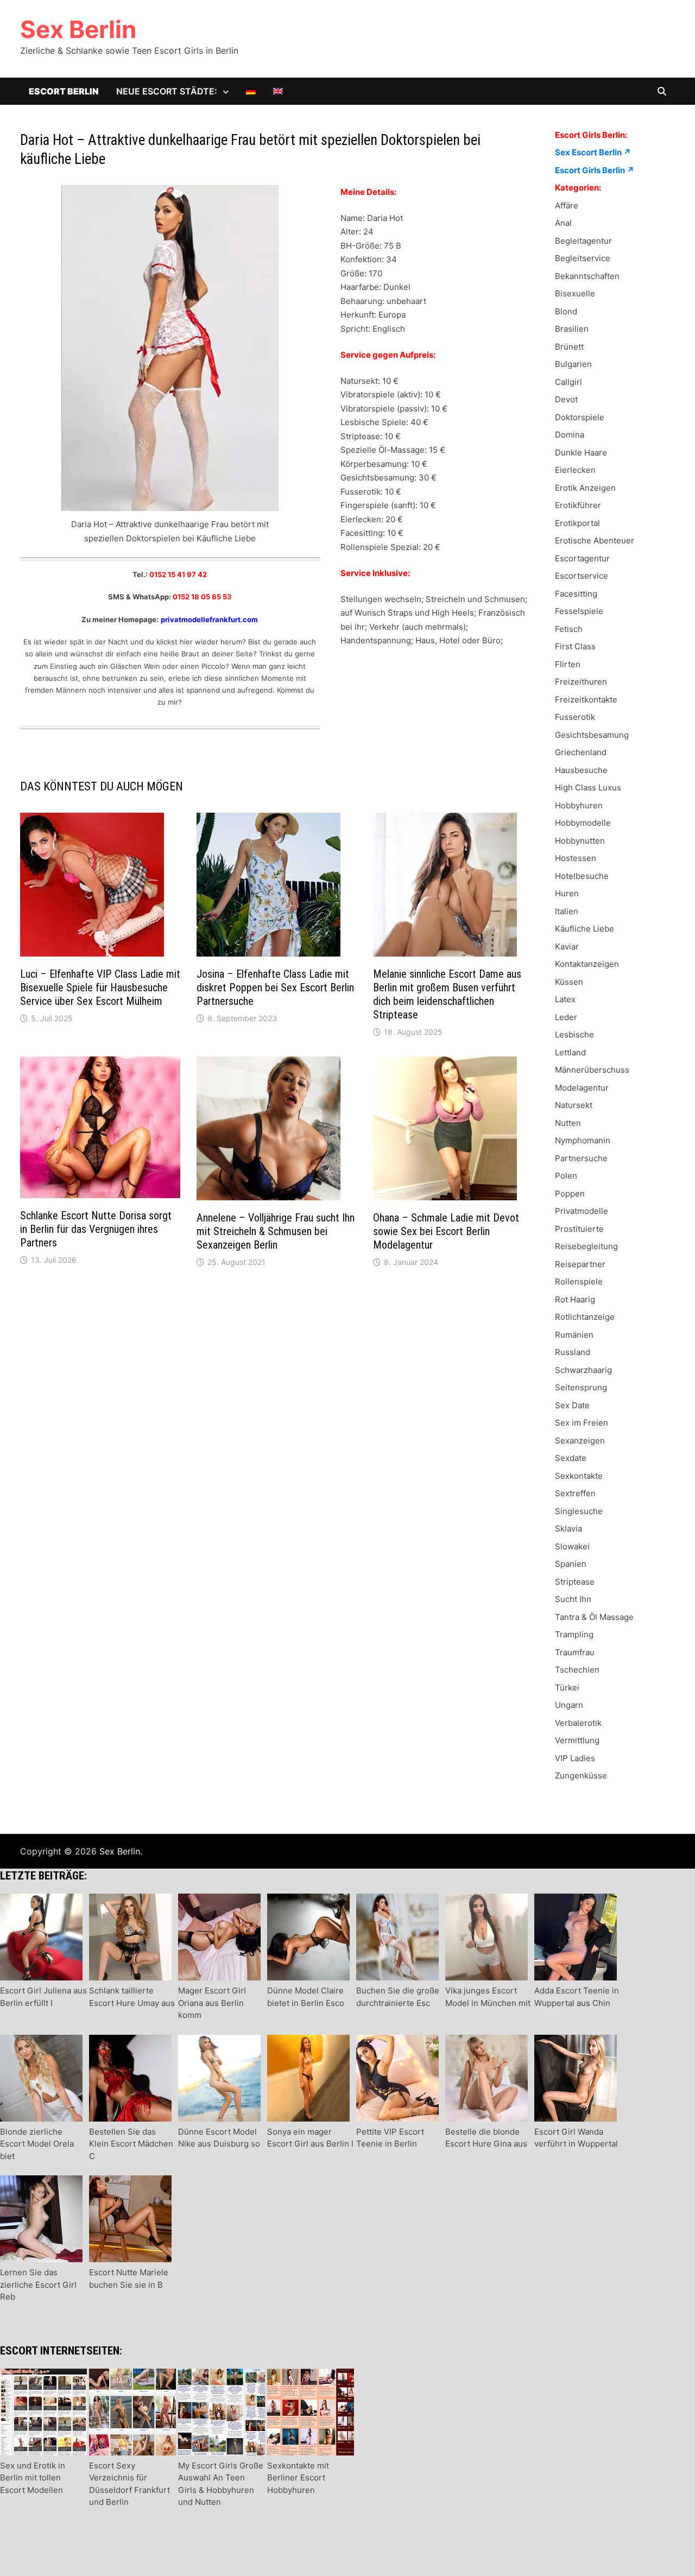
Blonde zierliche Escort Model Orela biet (37, 2144)
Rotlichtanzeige (585, 1317)
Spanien (571, 1564)
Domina (570, 435)
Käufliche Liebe (585, 929)
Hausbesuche (581, 770)
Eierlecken (575, 470)
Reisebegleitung (586, 1246)
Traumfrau (575, 1652)
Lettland (570, 1052)
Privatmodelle (582, 1211)
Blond (566, 311)
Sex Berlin (78, 29)
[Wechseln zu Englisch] (278, 91)
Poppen (570, 1194)
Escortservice (582, 576)
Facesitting (576, 594)
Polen (566, 1176)
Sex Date (572, 1405)
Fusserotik (575, 717)
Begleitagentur (583, 241)
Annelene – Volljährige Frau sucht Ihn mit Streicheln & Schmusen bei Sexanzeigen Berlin (276, 1231)
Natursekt (574, 1105)
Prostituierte (579, 1229)
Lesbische (574, 1034)
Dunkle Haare (581, 452)
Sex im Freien (582, 1423)
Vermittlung (577, 1740)
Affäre (567, 205)
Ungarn (569, 1705)
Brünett (569, 347)
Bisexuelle (575, 293)
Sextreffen (575, 1493)
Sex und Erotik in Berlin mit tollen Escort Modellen (33, 2478)
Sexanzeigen (580, 1441)
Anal (563, 223)
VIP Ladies (575, 1758)
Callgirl (568, 382)
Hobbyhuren (579, 805)
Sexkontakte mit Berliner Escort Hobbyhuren (298, 2478)
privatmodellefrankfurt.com (209, 619)
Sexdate (571, 1458)
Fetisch (569, 629)
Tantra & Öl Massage (594, 1617)
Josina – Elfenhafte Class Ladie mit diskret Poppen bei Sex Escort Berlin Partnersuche (275, 988)
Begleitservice (583, 258)
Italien (567, 911)
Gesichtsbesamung (592, 735)
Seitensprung (581, 1387)
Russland (573, 1352)
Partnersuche (581, 1158)
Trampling (574, 1634)
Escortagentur (582, 558)
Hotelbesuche (582, 876)
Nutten (568, 1123)
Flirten (568, 664)
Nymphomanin (583, 1140)
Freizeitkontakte (586, 700)
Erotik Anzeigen (585, 488)
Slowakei (572, 1546)
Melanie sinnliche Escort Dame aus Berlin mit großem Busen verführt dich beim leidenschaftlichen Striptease (447, 994)
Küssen (569, 982)
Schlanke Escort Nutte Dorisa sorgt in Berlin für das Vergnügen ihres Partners (96, 1229)
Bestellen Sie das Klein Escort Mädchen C (131, 2144)
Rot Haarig (575, 1299)
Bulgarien (573, 364)
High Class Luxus (588, 787)
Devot (566, 399)
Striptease (575, 1582)
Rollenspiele (579, 1281)
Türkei (567, 1688)
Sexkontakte (579, 1476)
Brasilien (572, 329)
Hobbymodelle (583, 823)
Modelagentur (582, 1088)
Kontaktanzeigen (587, 964)
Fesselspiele (579, 611)
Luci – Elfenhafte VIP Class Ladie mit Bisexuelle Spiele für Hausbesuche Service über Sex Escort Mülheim (100, 988)
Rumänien (574, 1335)
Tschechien (577, 1670)
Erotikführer (578, 505)
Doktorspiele (580, 417)
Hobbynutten (580, 841)
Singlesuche (579, 1511)
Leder (566, 1017)
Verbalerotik (578, 1723)
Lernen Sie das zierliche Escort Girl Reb (38, 2284)
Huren (567, 893)
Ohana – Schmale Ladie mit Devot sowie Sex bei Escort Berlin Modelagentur (446, 1231)
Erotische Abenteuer (595, 540)
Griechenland (581, 752)
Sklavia (568, 1528)
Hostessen (576, 858)
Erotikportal (577, 523)
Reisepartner (580, 1264)
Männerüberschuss (592, 1070)
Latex (565, 999)
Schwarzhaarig (583, 1370)
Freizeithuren (581, 682)
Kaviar (567, 947)
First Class (575, 646)
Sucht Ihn (573, 1599)
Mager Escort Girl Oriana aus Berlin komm (212, 2003)
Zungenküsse (581, 1776)
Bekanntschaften (587, 276)
